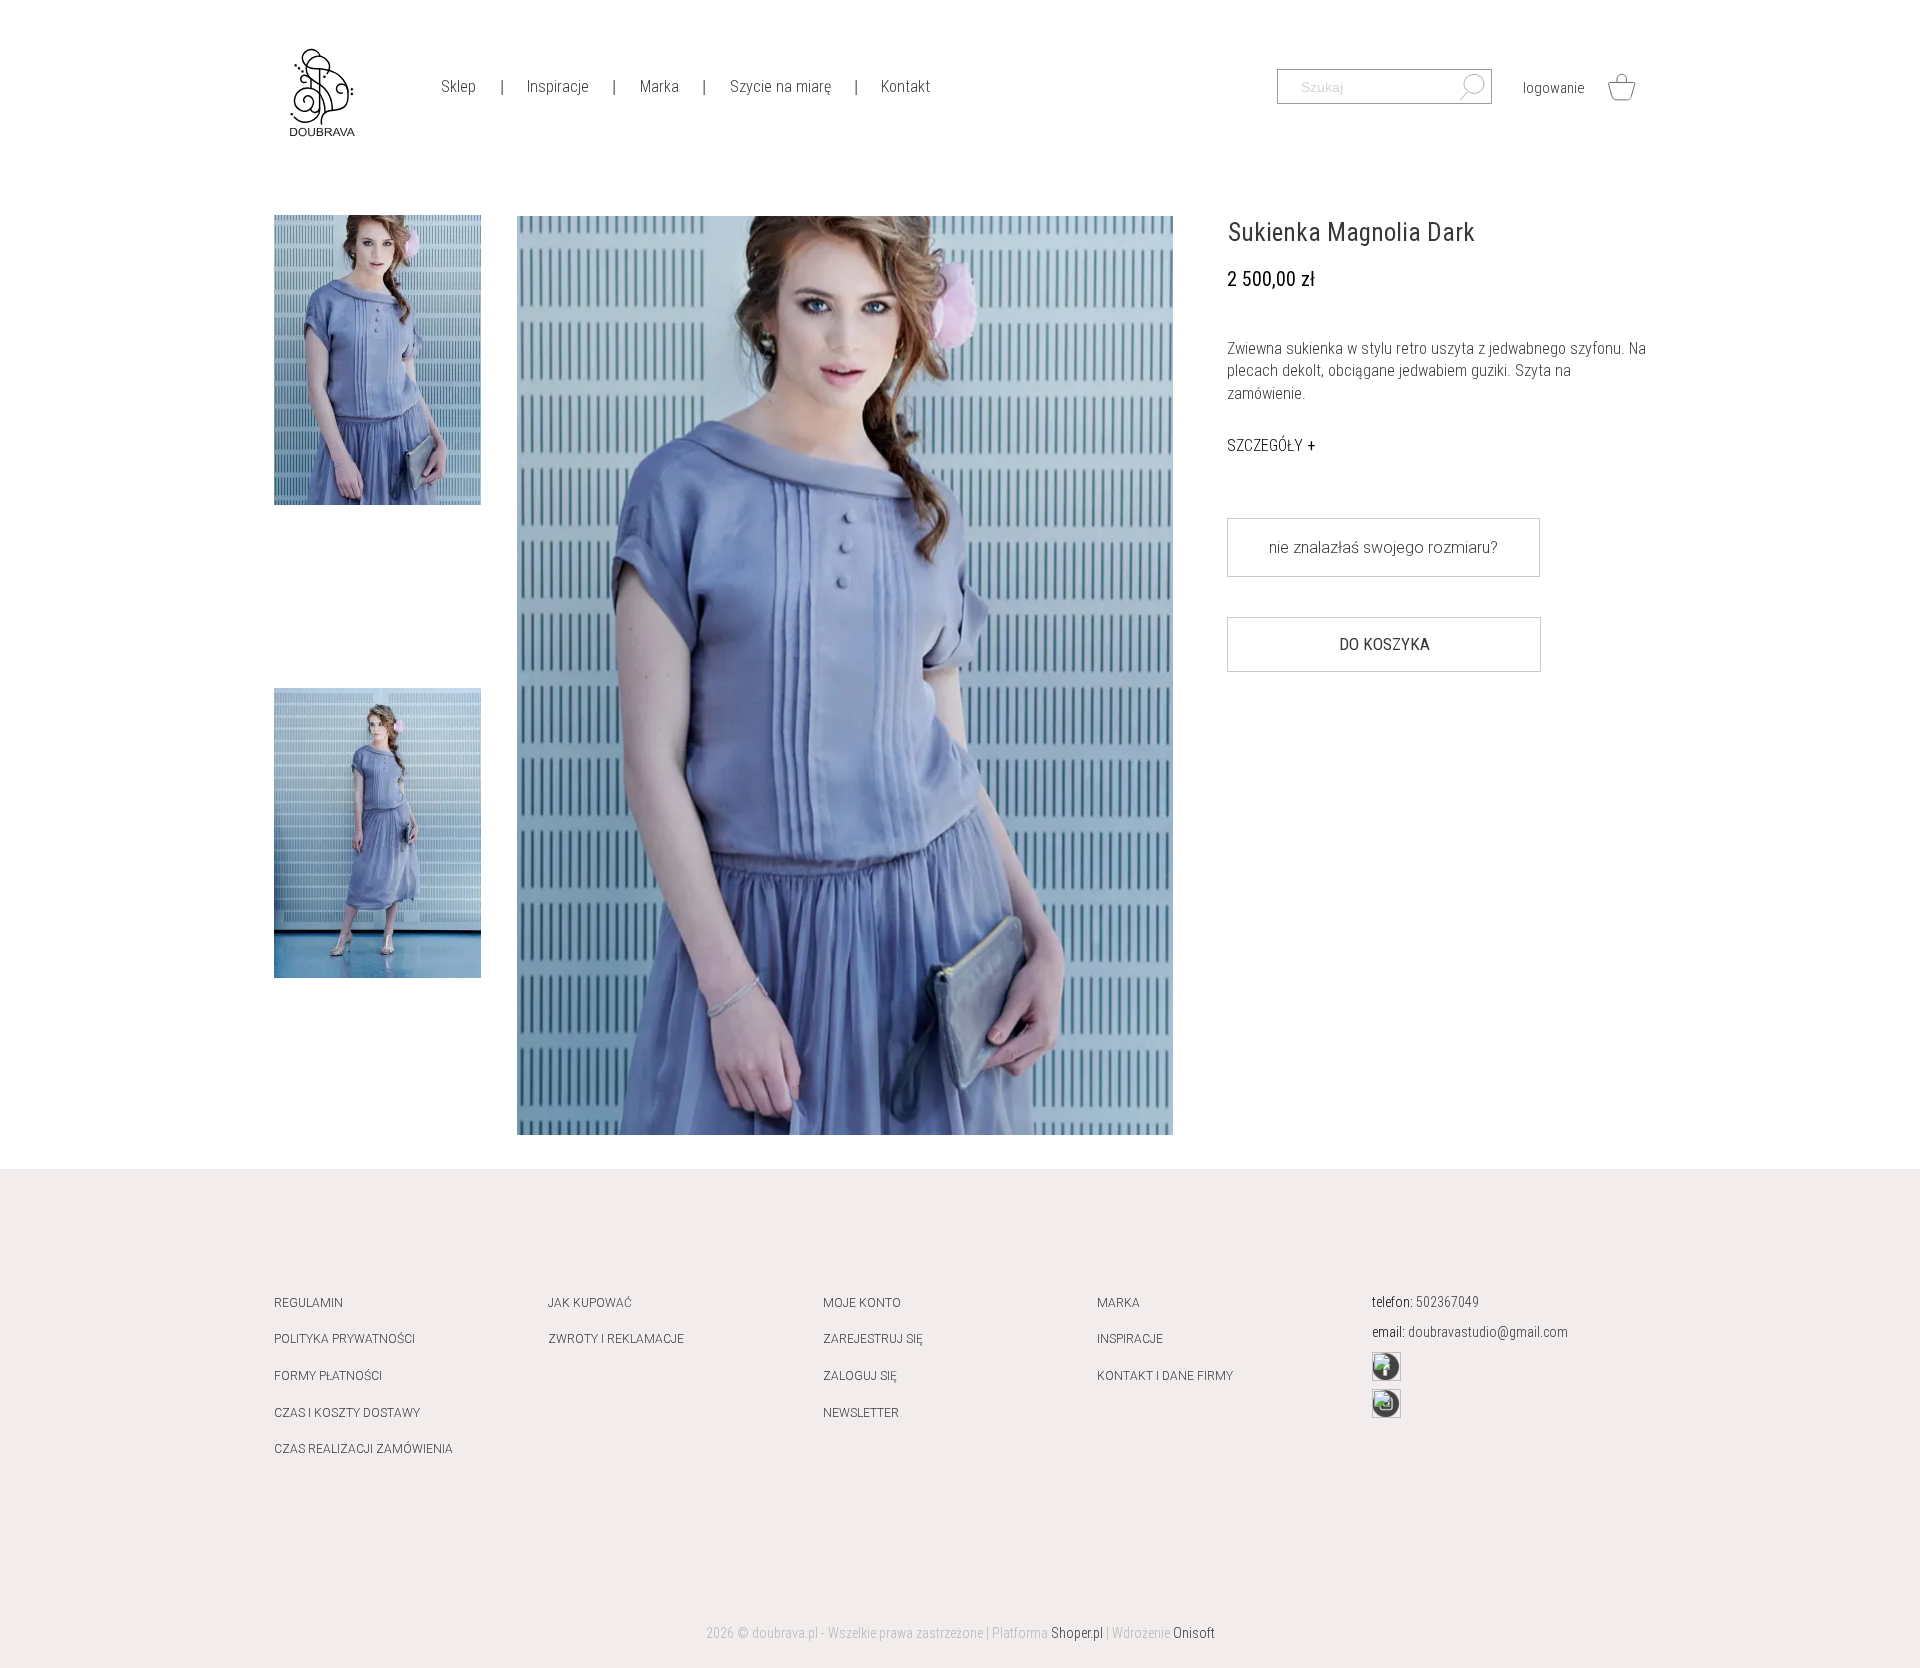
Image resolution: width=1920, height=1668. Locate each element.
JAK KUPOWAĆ (590, 1303)
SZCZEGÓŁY (1271, 445)
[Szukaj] (1462, 92)
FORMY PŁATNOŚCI (328, 1376)
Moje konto (862, 1303)
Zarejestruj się (873, 1339)
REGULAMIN (308, 1303)
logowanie (1554, 88)
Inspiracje (1130, 1339)
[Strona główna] (321, 90)
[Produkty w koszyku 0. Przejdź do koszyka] (1621, 87)
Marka (1118, 1303)
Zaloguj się (860, 1376)
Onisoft (1194, 1633)
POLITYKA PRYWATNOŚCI (344, 1339)
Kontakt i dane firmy (1165, 1376)
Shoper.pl (1077, 1633)
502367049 (1447, 1302)
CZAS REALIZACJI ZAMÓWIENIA (363, 1449)
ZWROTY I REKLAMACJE (616, 1339)
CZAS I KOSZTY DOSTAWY (347, 1413)
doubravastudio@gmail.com (1488, 1332)
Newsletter (861, 1413)
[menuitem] (458, 85)
